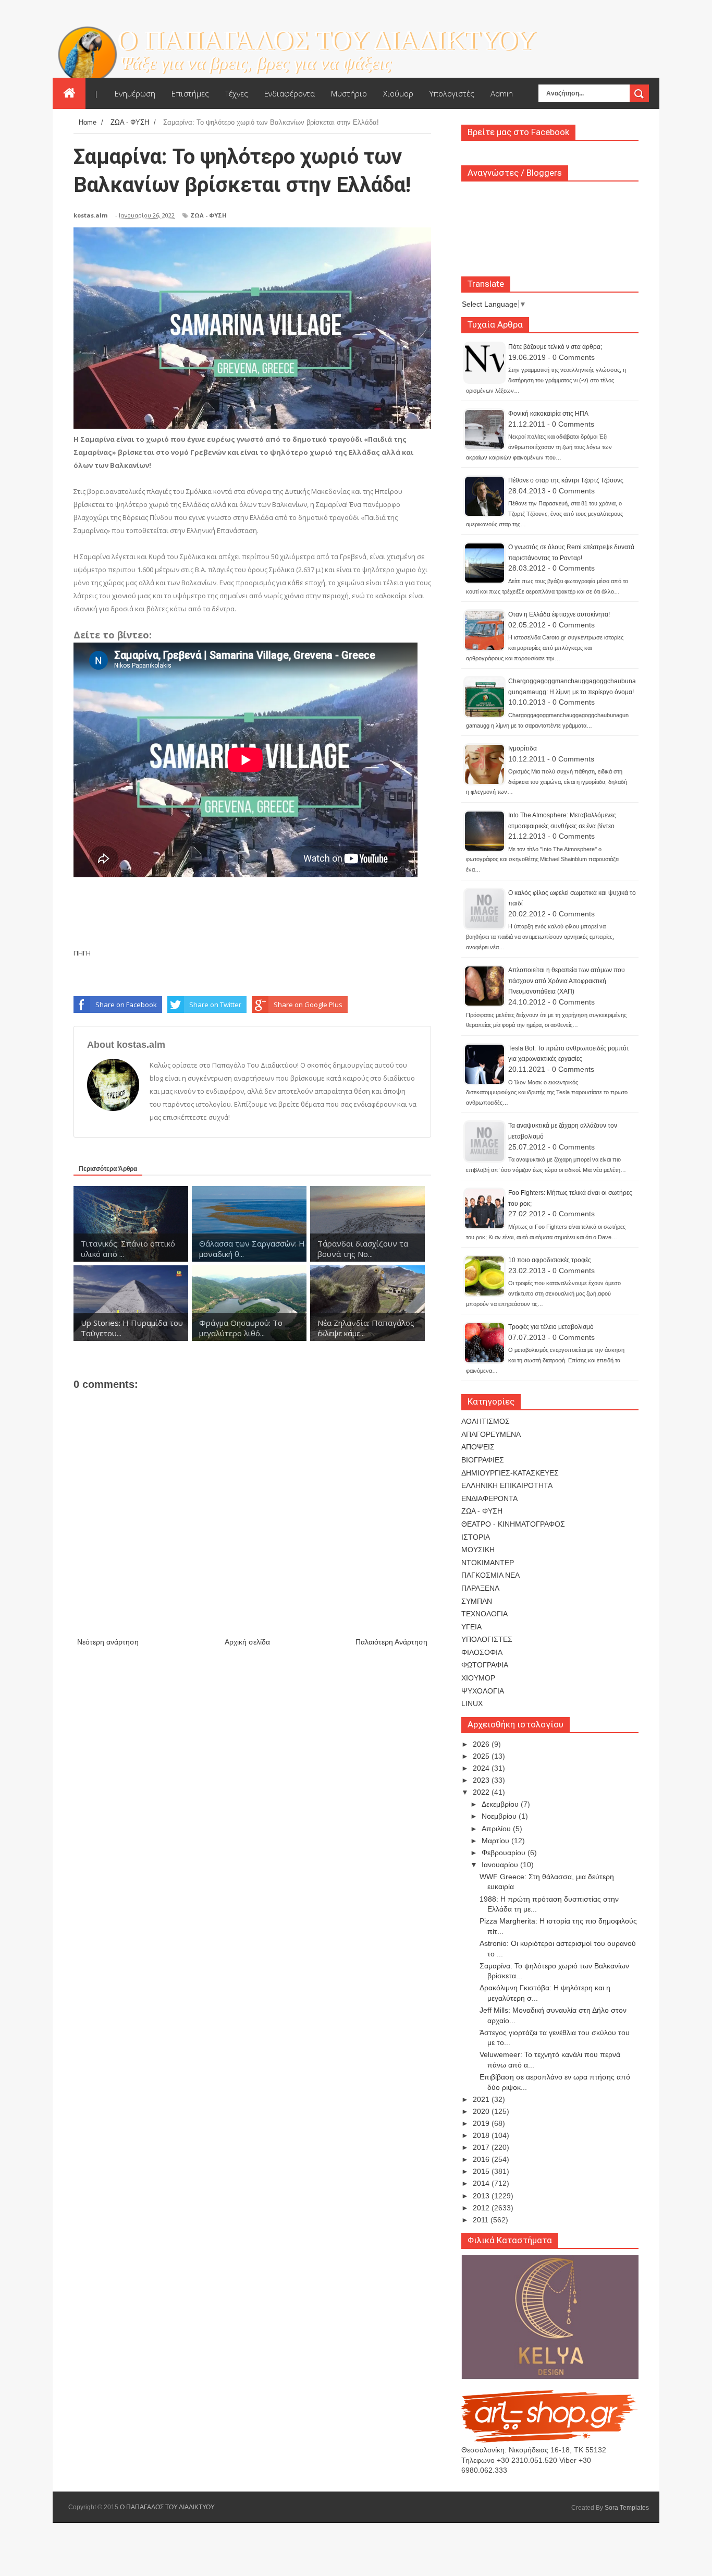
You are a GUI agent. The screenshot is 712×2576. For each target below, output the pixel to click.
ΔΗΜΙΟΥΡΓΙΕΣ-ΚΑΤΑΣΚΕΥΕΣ (510, 1473)
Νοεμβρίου (500, 1816)
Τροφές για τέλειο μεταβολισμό (551, 1327)
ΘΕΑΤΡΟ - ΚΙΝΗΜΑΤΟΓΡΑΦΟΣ (513, 1524)
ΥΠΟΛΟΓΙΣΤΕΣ (487, 1639)
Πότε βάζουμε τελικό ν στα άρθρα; (555, 347)
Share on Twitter (215, 1005)
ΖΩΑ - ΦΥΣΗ (208, 215)
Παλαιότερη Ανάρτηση (391, 1642)
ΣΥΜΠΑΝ (477, 1601)
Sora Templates (627, 2508)
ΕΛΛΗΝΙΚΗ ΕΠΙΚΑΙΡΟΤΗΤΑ (507, 1485)
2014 (482, 2183)
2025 (482, 1756)
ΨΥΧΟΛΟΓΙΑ (483, 1691)
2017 (482, 2147)
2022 (482, 1792)
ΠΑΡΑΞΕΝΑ (480, 1588)
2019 (482, 2123)
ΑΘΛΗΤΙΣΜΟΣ (486, 1421)
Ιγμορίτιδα (523, 748)
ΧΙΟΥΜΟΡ (478, 1678)
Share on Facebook (126, 1005)
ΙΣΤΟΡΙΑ (476, 1537)
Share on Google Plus (308, 1005)
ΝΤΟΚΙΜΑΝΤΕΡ (488, 1563)
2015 (482, 2171)
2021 (482, 2099)
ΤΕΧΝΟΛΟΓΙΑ (484, 1614)
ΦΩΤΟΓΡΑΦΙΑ (485, 1665)
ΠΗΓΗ (82, 953)
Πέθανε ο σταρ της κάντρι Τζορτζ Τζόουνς (566, 480)
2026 (482, 1744)
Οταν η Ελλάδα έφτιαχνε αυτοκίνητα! (559, 614)
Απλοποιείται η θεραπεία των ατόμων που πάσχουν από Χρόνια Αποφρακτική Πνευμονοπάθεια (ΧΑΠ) (567, 981)
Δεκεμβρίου (501, 1804)
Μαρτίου (496, 1841)
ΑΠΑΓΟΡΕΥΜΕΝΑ (491, 1434)
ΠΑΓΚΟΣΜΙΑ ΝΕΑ (490, 1575)
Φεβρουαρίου (505, 1853)
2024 (482, 1768)
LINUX (472, 1703)
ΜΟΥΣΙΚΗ (478, 1550)
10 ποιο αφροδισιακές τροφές (550, 1260)
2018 (482, 2135)
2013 (482, 2196)
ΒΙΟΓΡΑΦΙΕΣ (483, 1460)
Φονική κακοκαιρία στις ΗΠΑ (548, 414)
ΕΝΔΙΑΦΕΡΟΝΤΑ (489, 1498)
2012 (482, 2208)
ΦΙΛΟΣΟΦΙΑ (482, 1652)
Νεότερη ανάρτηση (108, 1642)
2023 (482, 1780)
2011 (482, 2220)
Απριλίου (497, 1829)
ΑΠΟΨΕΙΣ (478, 1447)
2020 (482, 2111)
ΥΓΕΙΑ (471, 1627)
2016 (482, 2159)
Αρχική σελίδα (247, 1642)
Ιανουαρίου (501, 1865)
